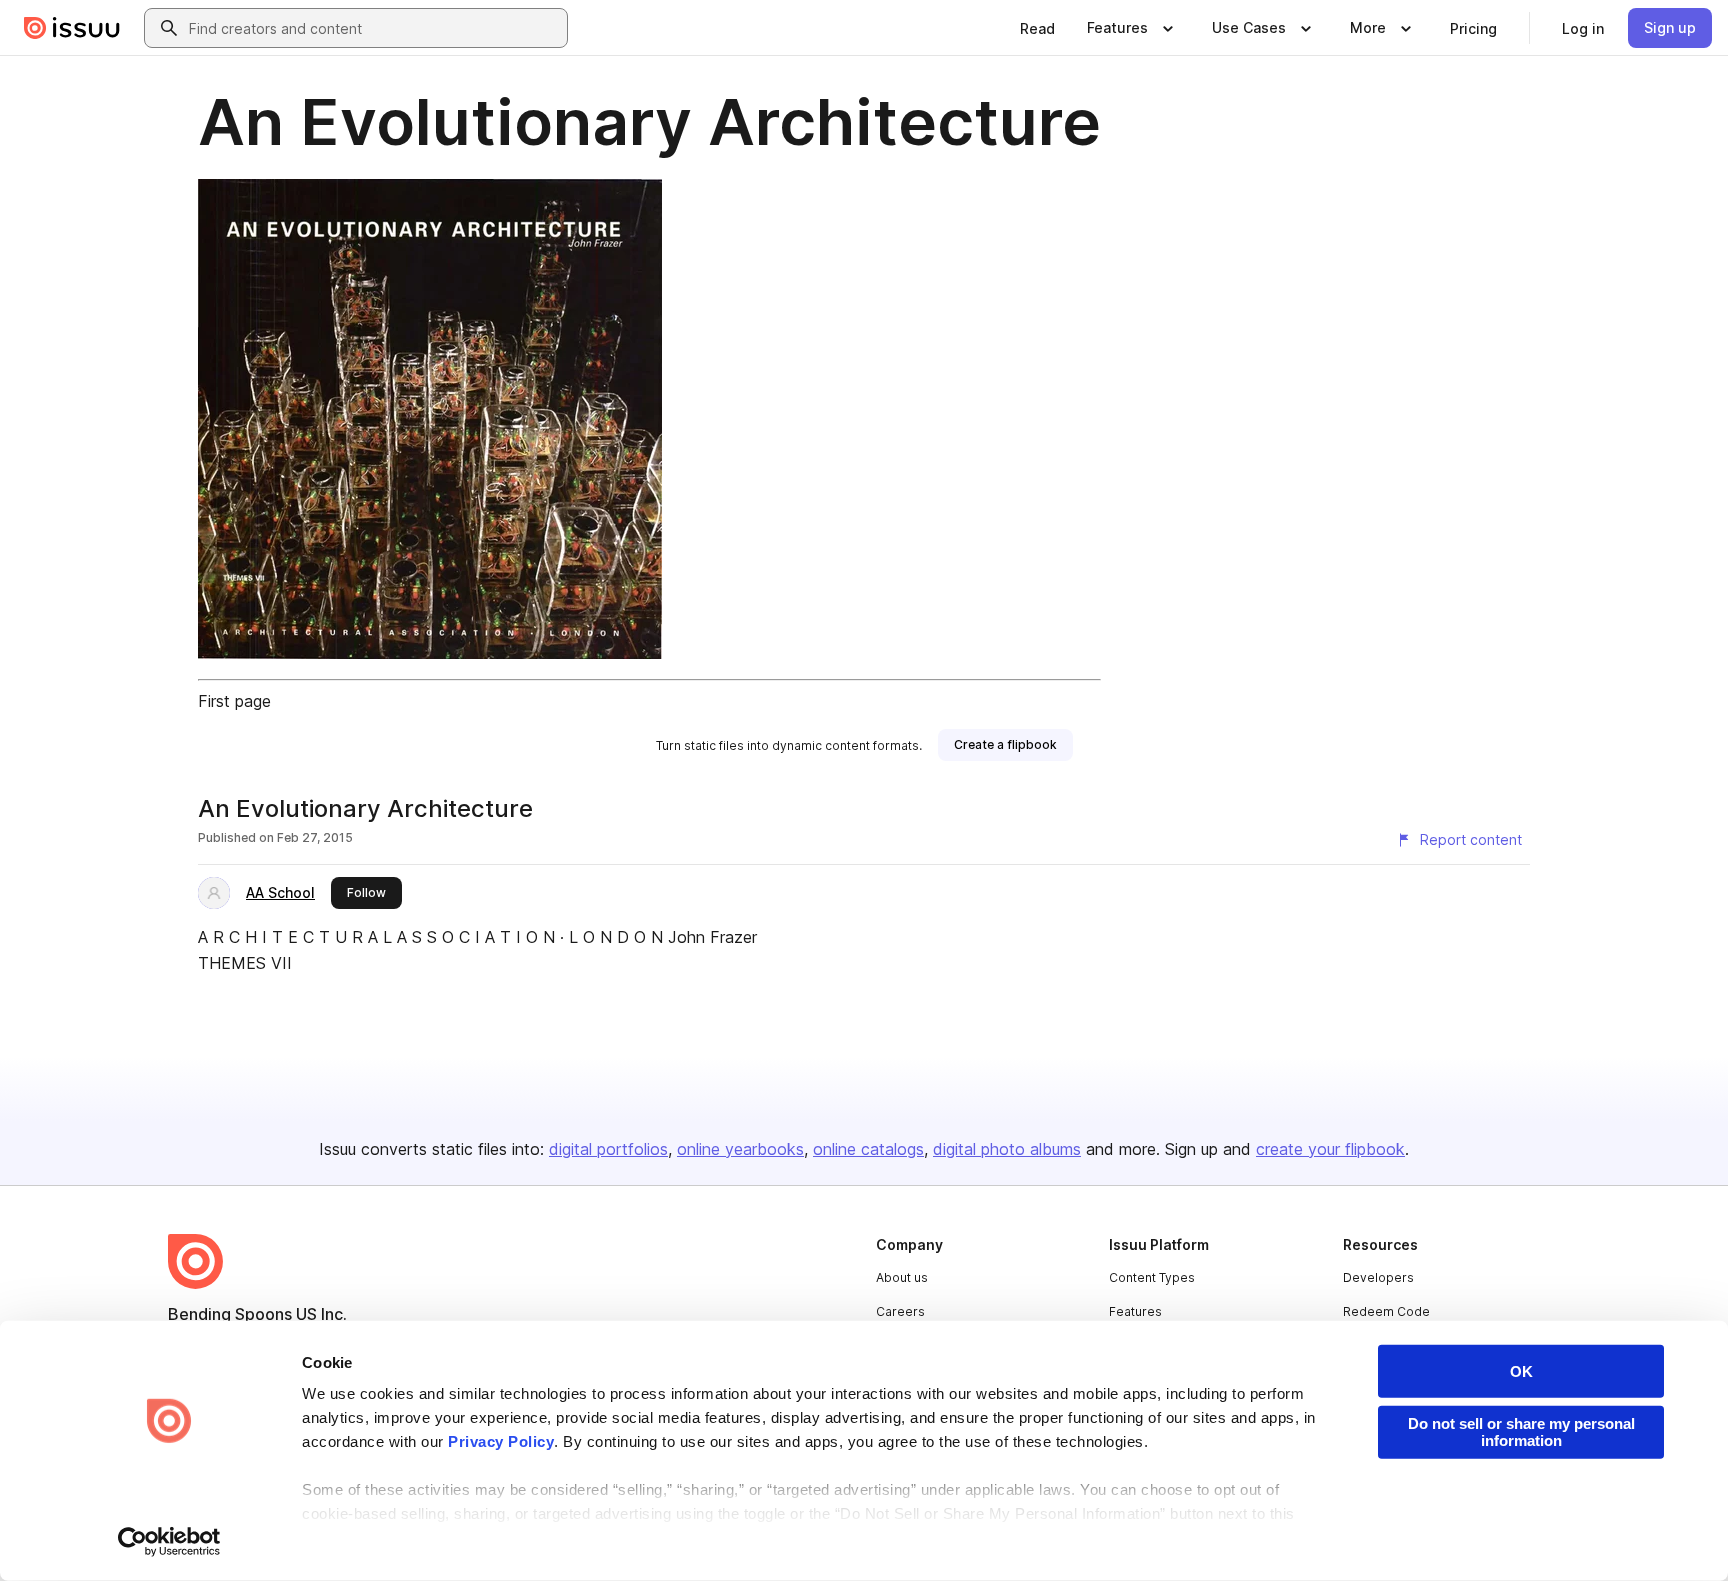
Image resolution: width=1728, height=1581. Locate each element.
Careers (900, 1311)
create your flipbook (1330, 1149)
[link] (1037, 28)
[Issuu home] (72, 28)
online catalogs (868, 1149)
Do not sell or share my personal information (1521, 1432)
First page (234, 701)
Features (1135, 1311)
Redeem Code (1386, 1311)
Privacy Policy (501, 1441)
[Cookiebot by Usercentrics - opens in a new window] (169, 1542)
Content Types (1152, 1277)
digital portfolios (608, 1149)
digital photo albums (1007, 1149)
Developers (1378, 1277)
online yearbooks (740, 1149)
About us (902, 1277)
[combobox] (374, 28)
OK (1521, 1371)
